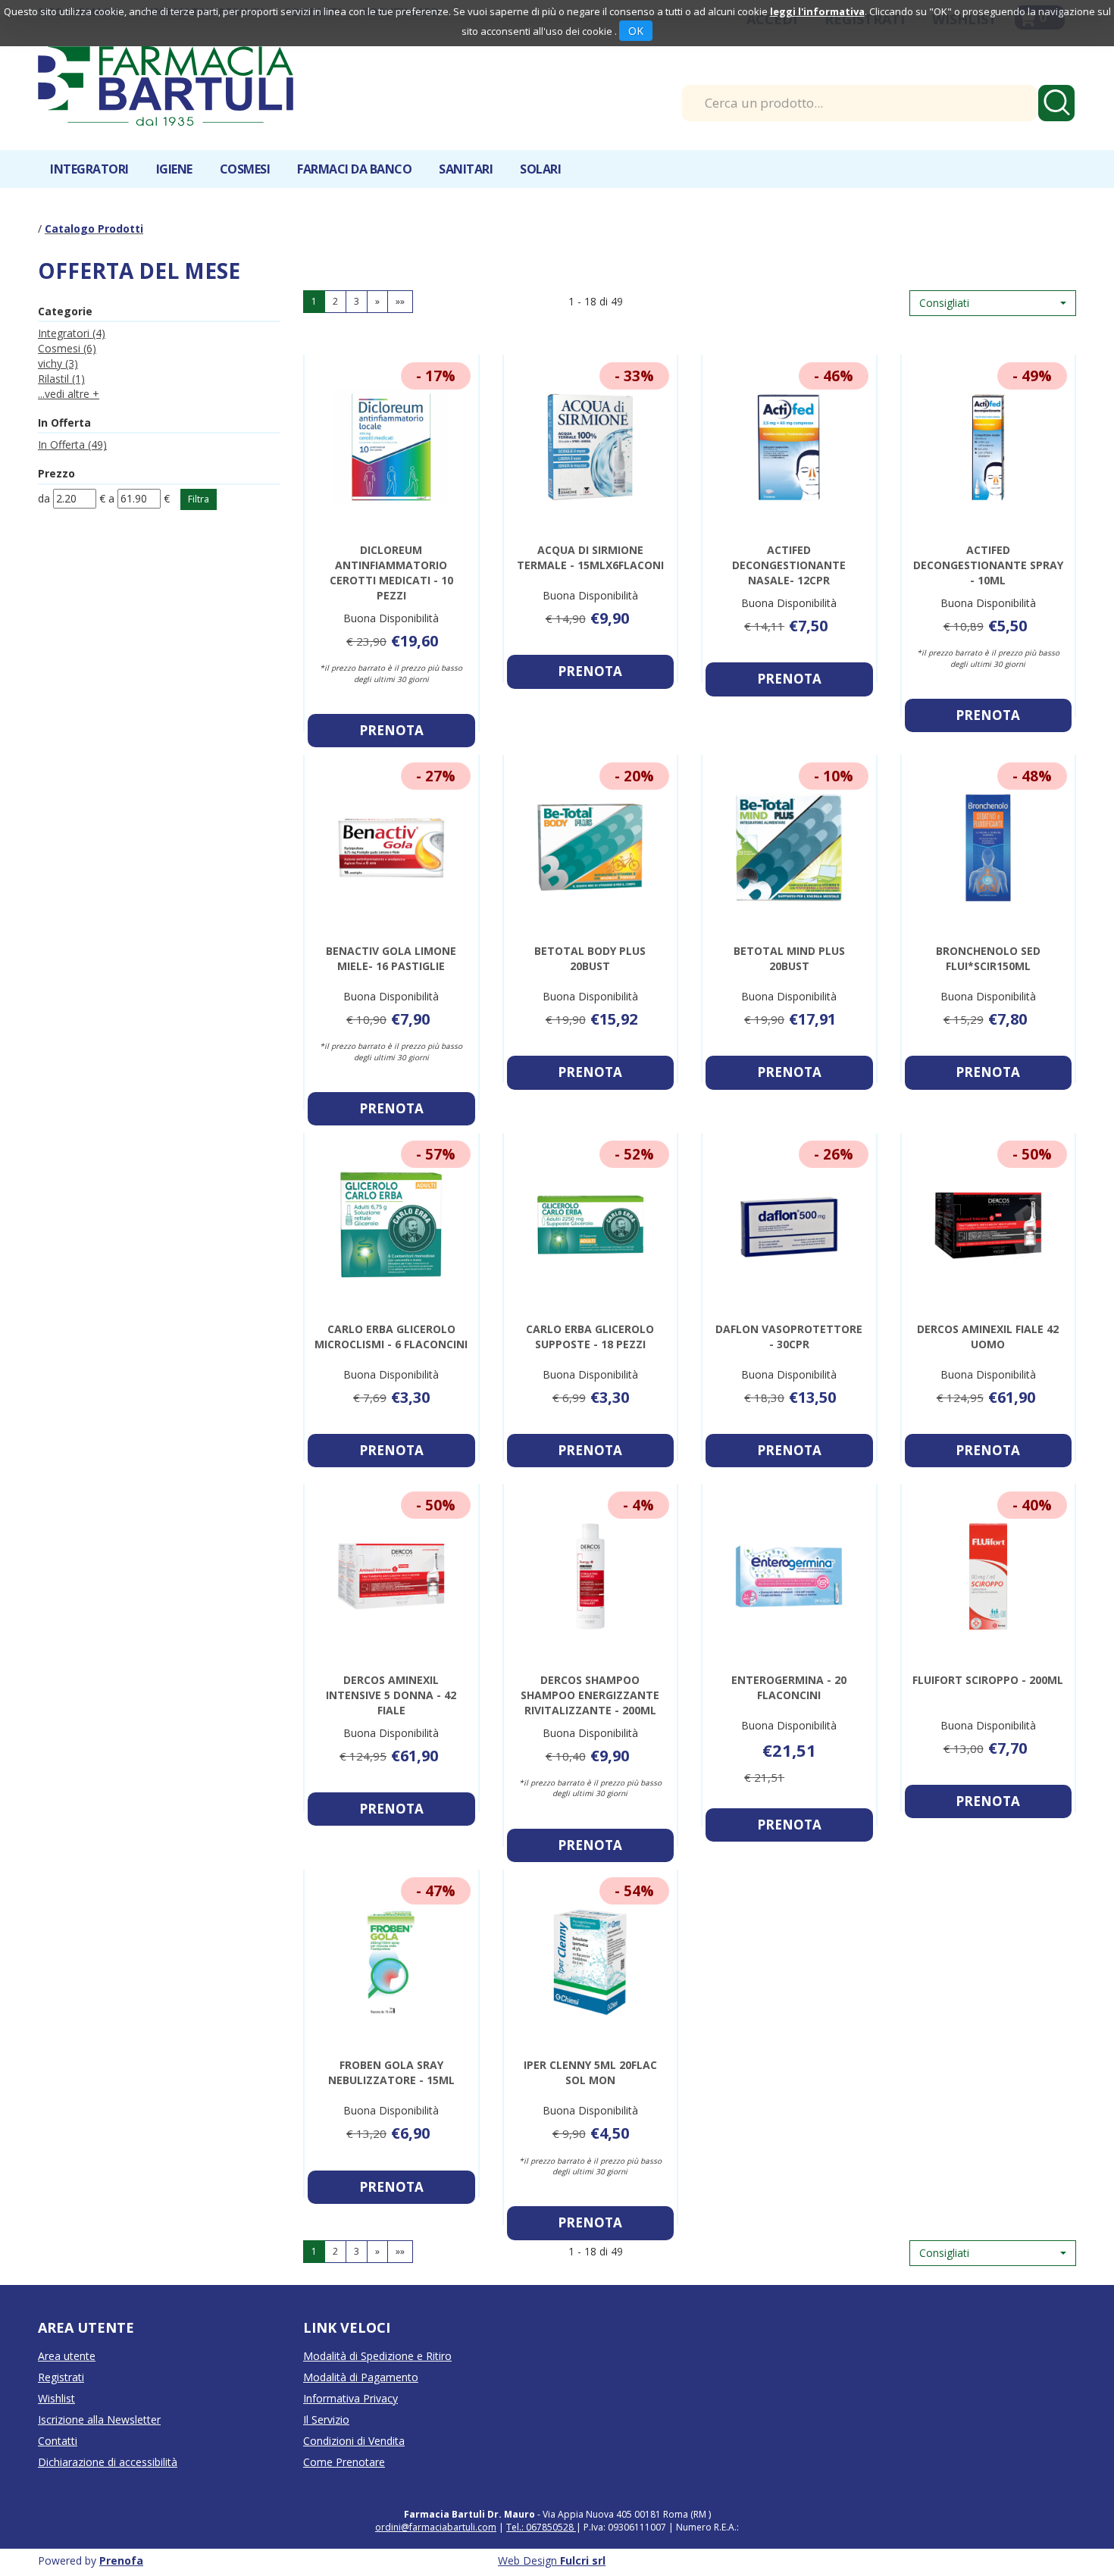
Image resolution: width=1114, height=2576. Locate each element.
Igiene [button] (174, 169)
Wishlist (56, 2398)
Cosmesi (67, 348)
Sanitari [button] (466, 169)
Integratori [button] (89, 169)
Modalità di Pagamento (361, 2377)
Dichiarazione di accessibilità (108, 2462)
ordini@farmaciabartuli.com (436, 2527)
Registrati (61, 2377)
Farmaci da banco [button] (354, 169)
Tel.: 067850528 (541, 2527)
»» (400, 301)
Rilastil (61, 379)
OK (636, 31)
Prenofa (121, 2560)
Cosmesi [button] (245, 169)
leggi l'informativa (817, 11)
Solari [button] (540, 169)
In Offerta (72, 444)
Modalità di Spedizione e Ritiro (377, 2356)
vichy (58, 363)
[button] (993, 303)
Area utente (67, 2356)
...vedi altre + (69, 394)
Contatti (58, 2441)
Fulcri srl (583, 2560)
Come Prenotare (344, 2462)
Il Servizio (326, 2419)
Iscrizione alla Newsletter (99, 2419)
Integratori (72, 333)
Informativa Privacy (350, 2398)
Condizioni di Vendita (354, 2441)
